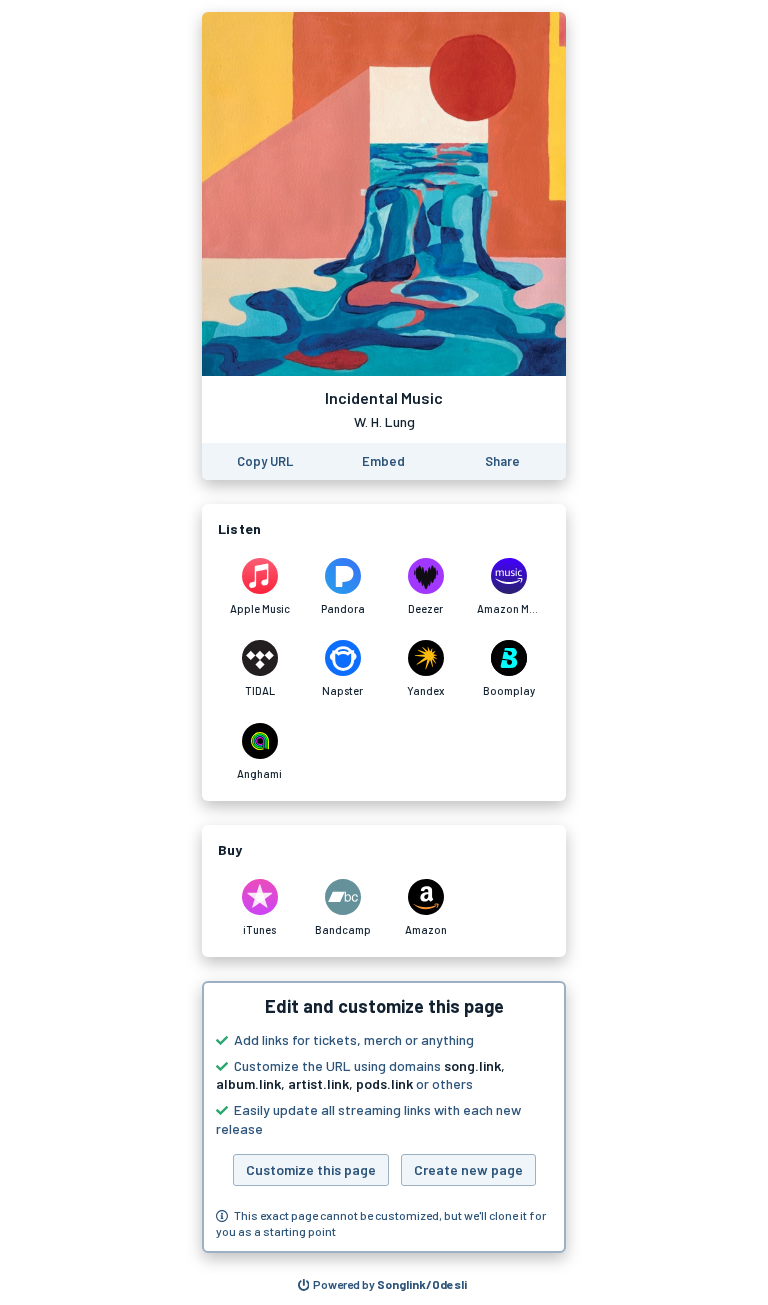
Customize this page (311, 1169)
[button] (384, 1117)
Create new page (468, 1169)
